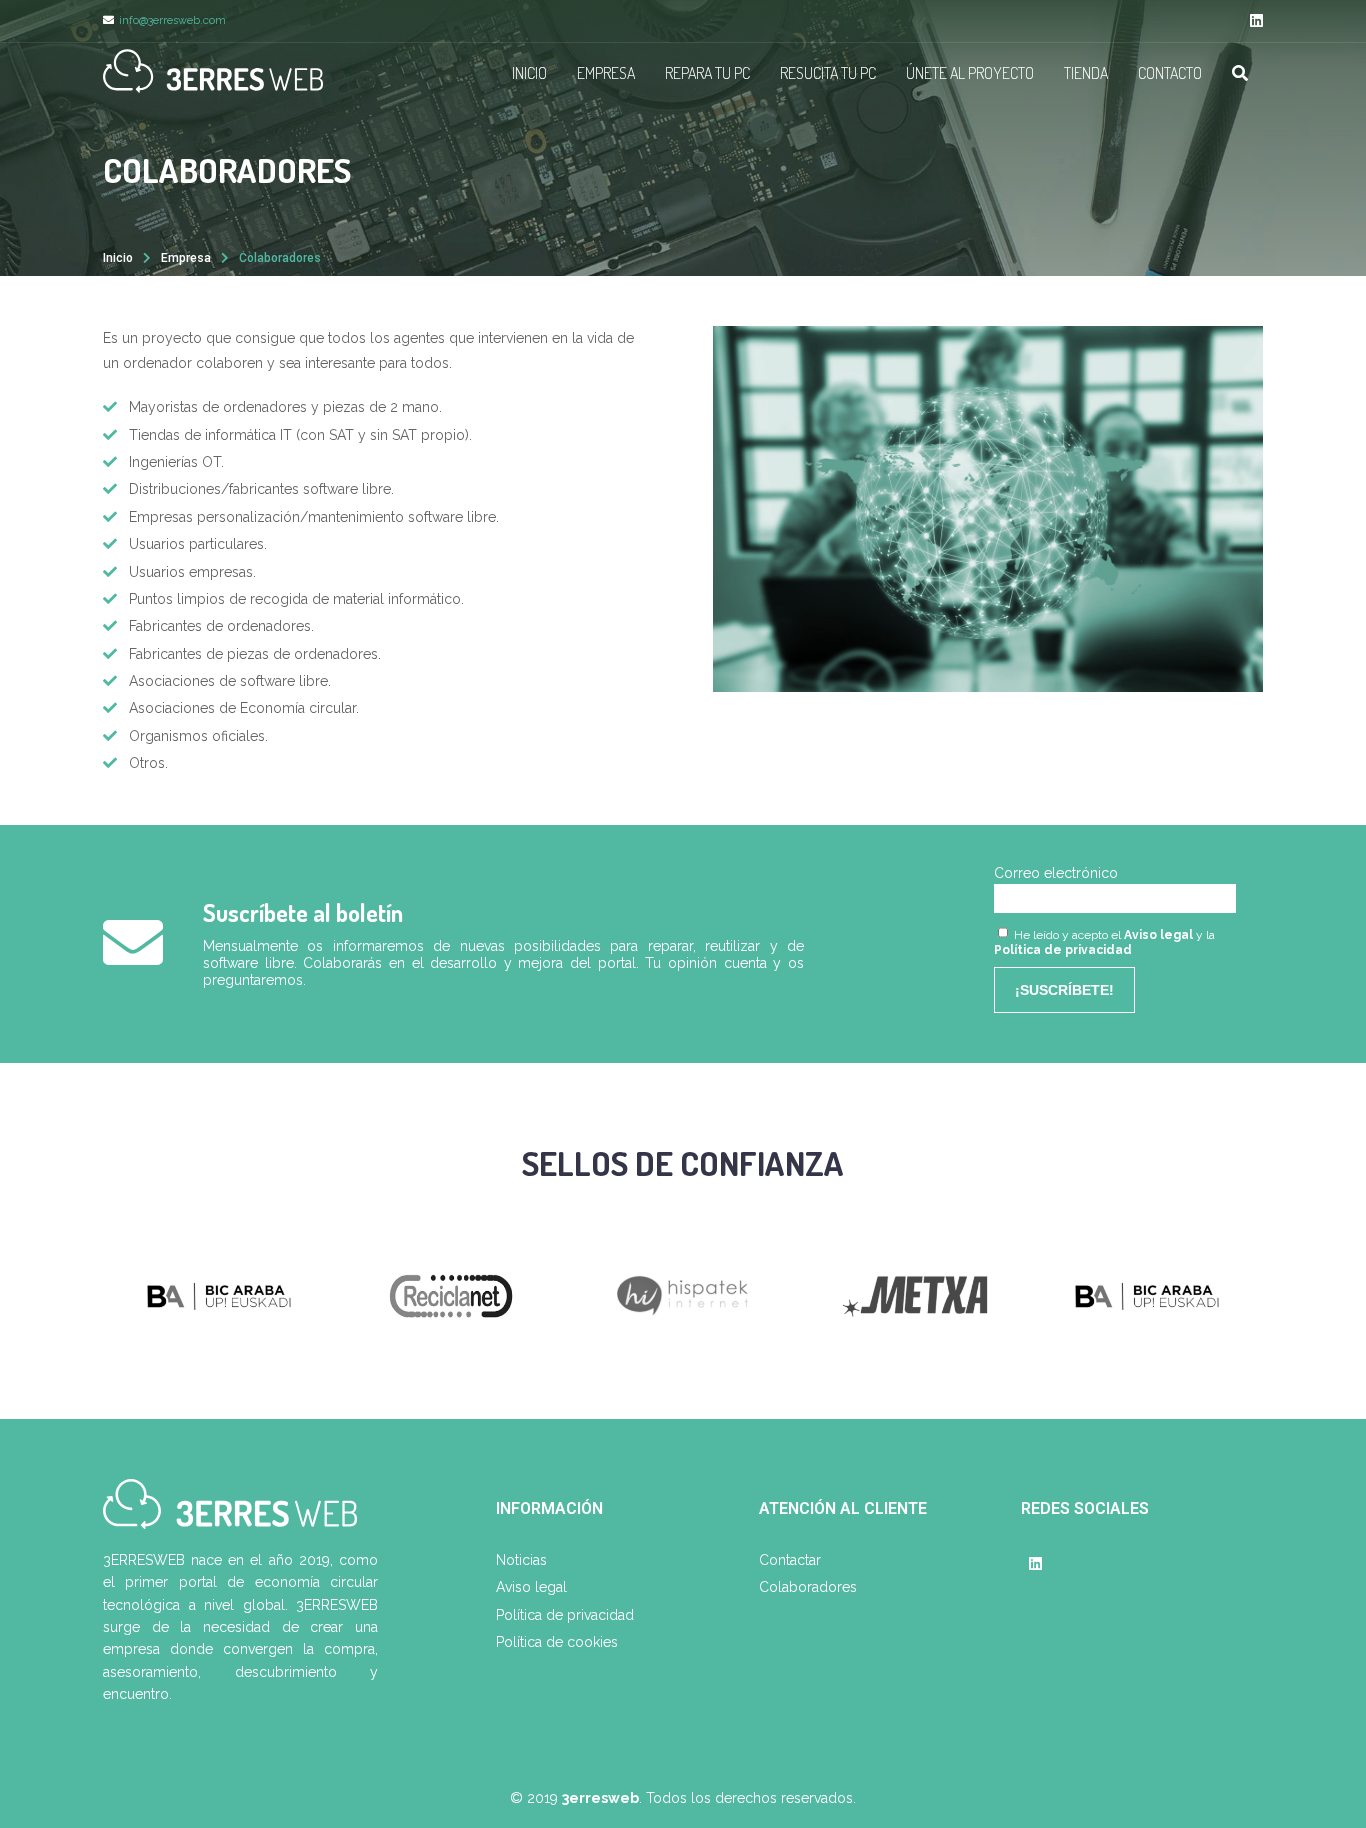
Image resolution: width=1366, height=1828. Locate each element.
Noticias (521, 1560)
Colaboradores (808, 1587)
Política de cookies (557, 1642)
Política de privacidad (1063, 950)
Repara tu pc (707, 73)
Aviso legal (1158, 935)
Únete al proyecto (970, 73)
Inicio (529, 73)
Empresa (606, 73)
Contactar (790, 1560)
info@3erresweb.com (172, 20)
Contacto (1170, 73)
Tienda (1086, 73)
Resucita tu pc (828, 73)
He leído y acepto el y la (1104, 942)
